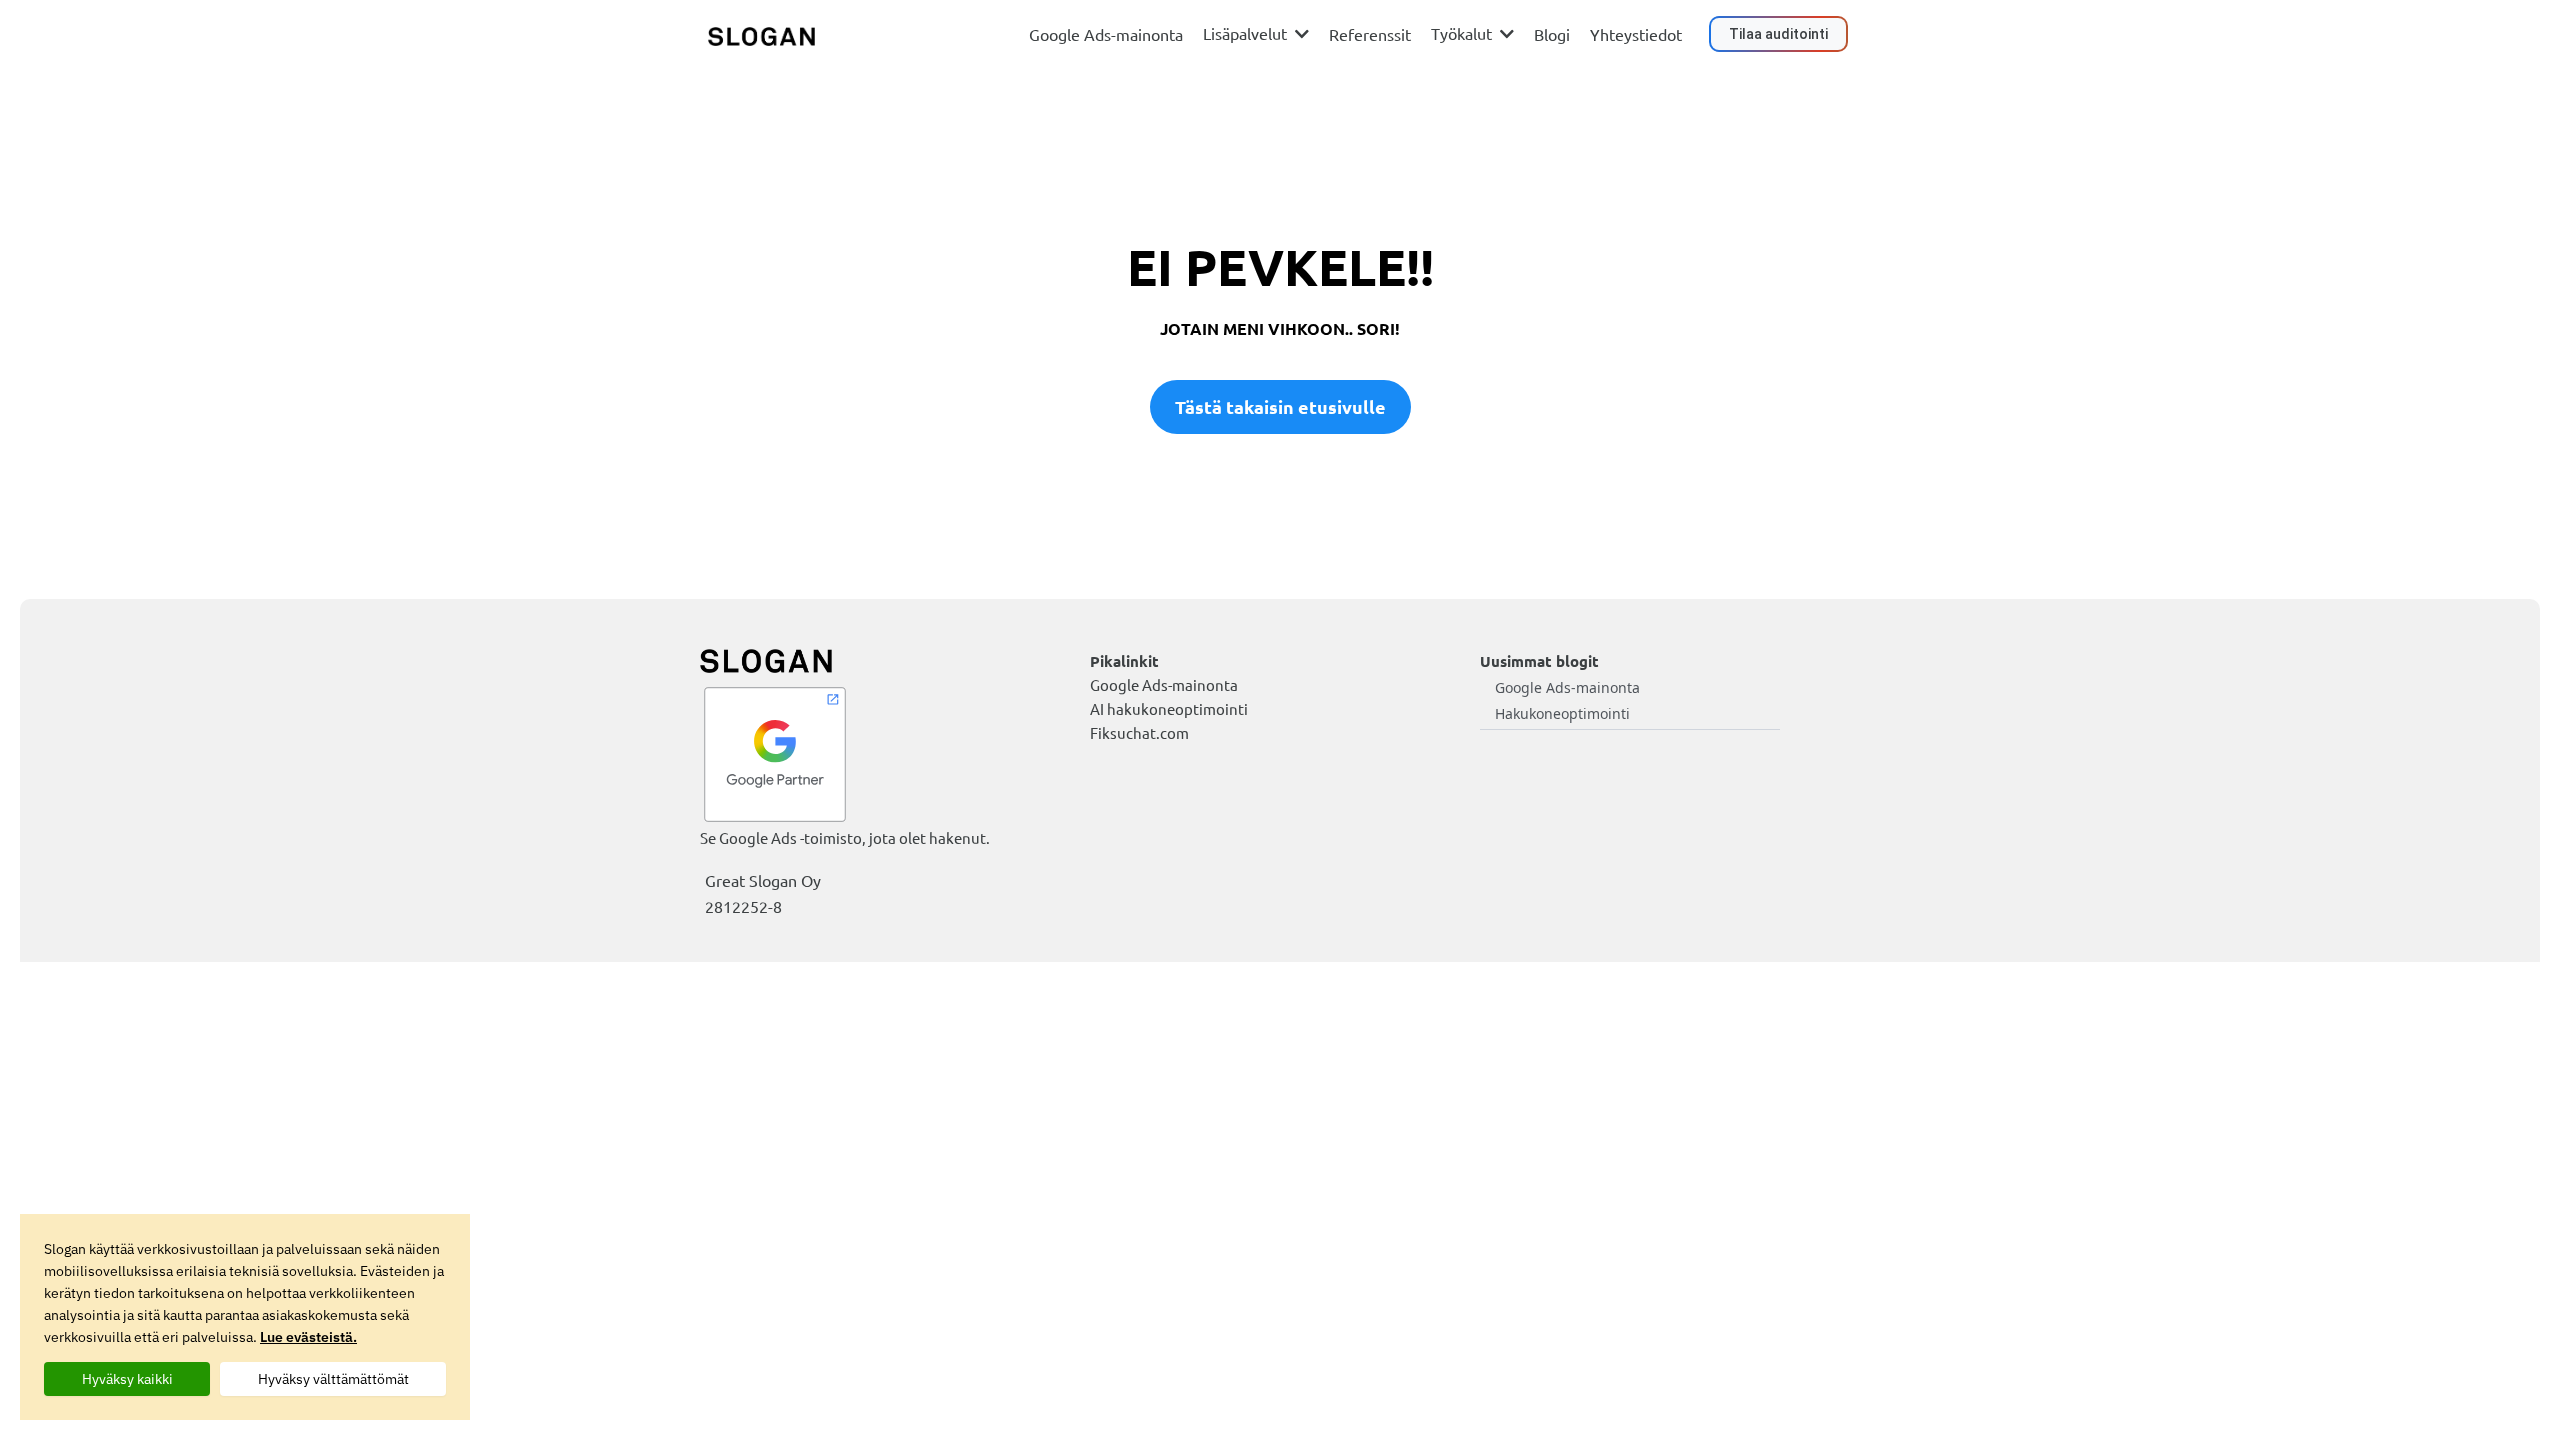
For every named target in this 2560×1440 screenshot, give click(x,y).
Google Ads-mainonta (1567, 688)
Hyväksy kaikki (127, 1379)
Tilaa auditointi (1778, 34)
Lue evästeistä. (308, 1337)
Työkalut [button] (1463, 33)
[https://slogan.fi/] (761, 35)
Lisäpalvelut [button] (1247, 33)
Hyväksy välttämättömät (333, 1379)
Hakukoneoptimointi (1562, 714)
